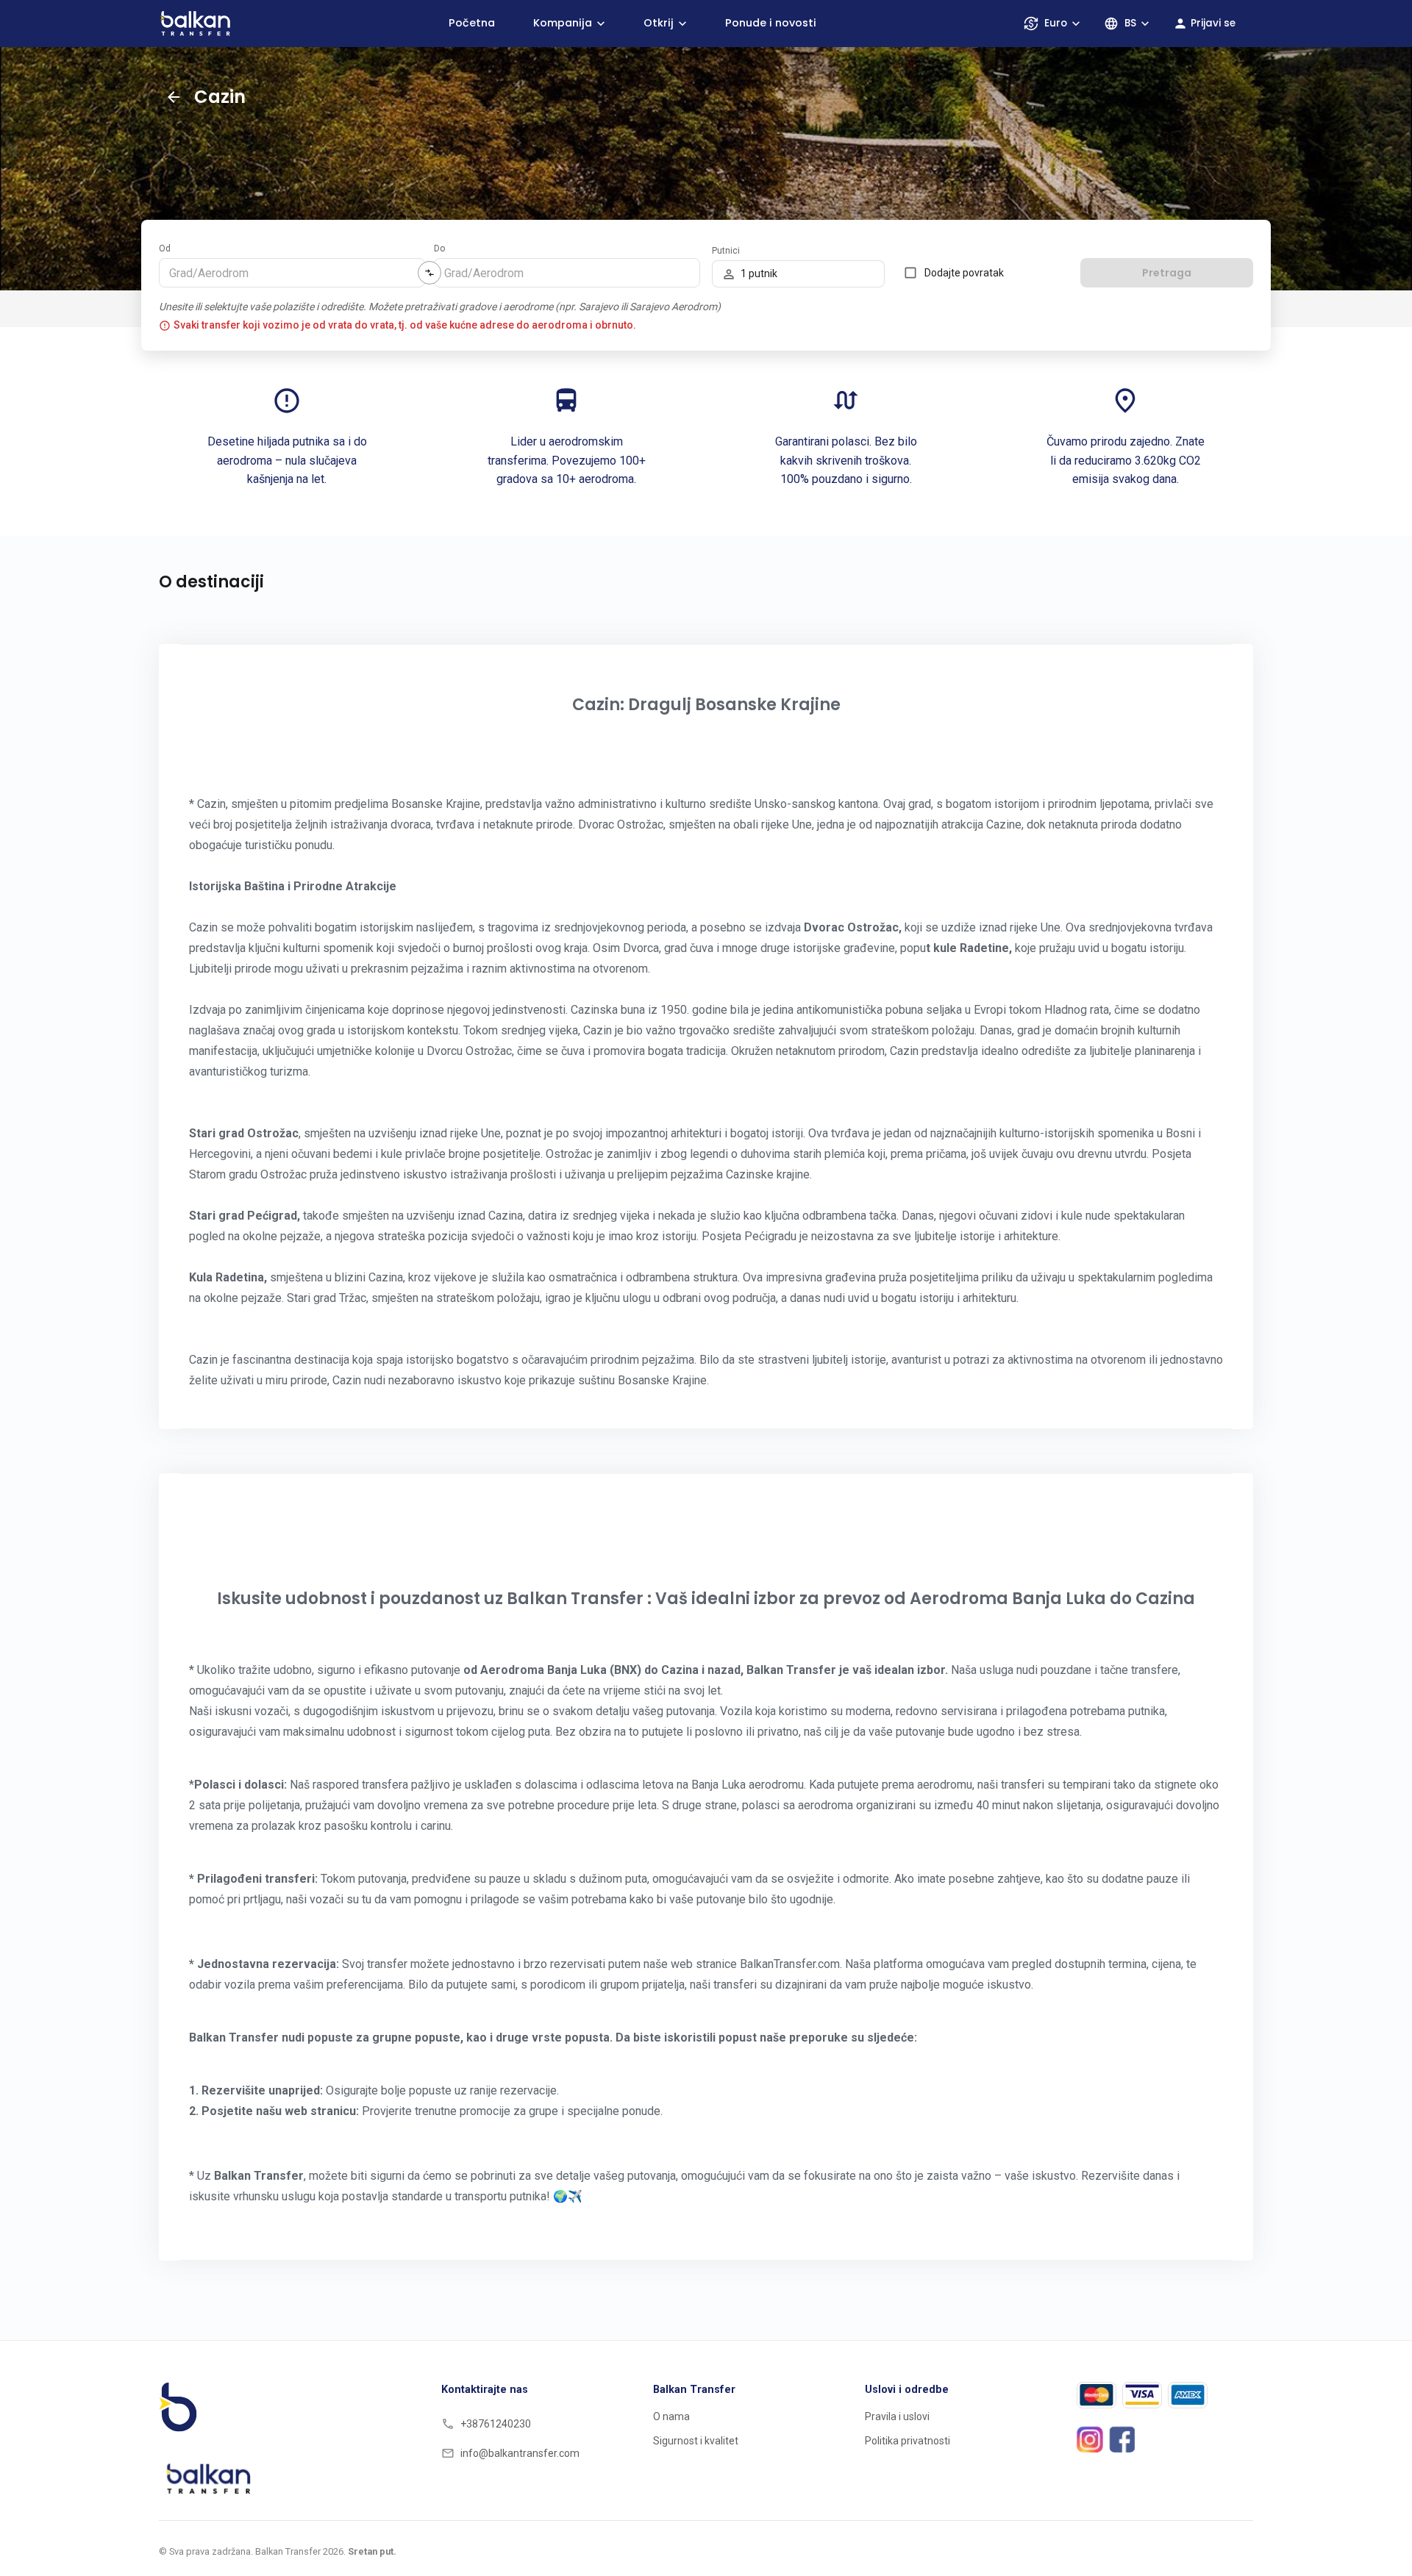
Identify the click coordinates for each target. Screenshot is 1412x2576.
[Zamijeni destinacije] (429, 273)
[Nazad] (174, 97)
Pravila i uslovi (897, 2416)
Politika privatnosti (908, 2441)
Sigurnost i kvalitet (696, 2441)
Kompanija (563, 23)
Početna (472, 23)
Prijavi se (1213, 23)
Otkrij (659, 23)
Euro (1056, 23)
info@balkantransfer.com (520, 2453)
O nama (671, 2416)
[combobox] (291, 273)
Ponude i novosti (771, 23)
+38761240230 (496, 2424)
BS (1130, 23)
